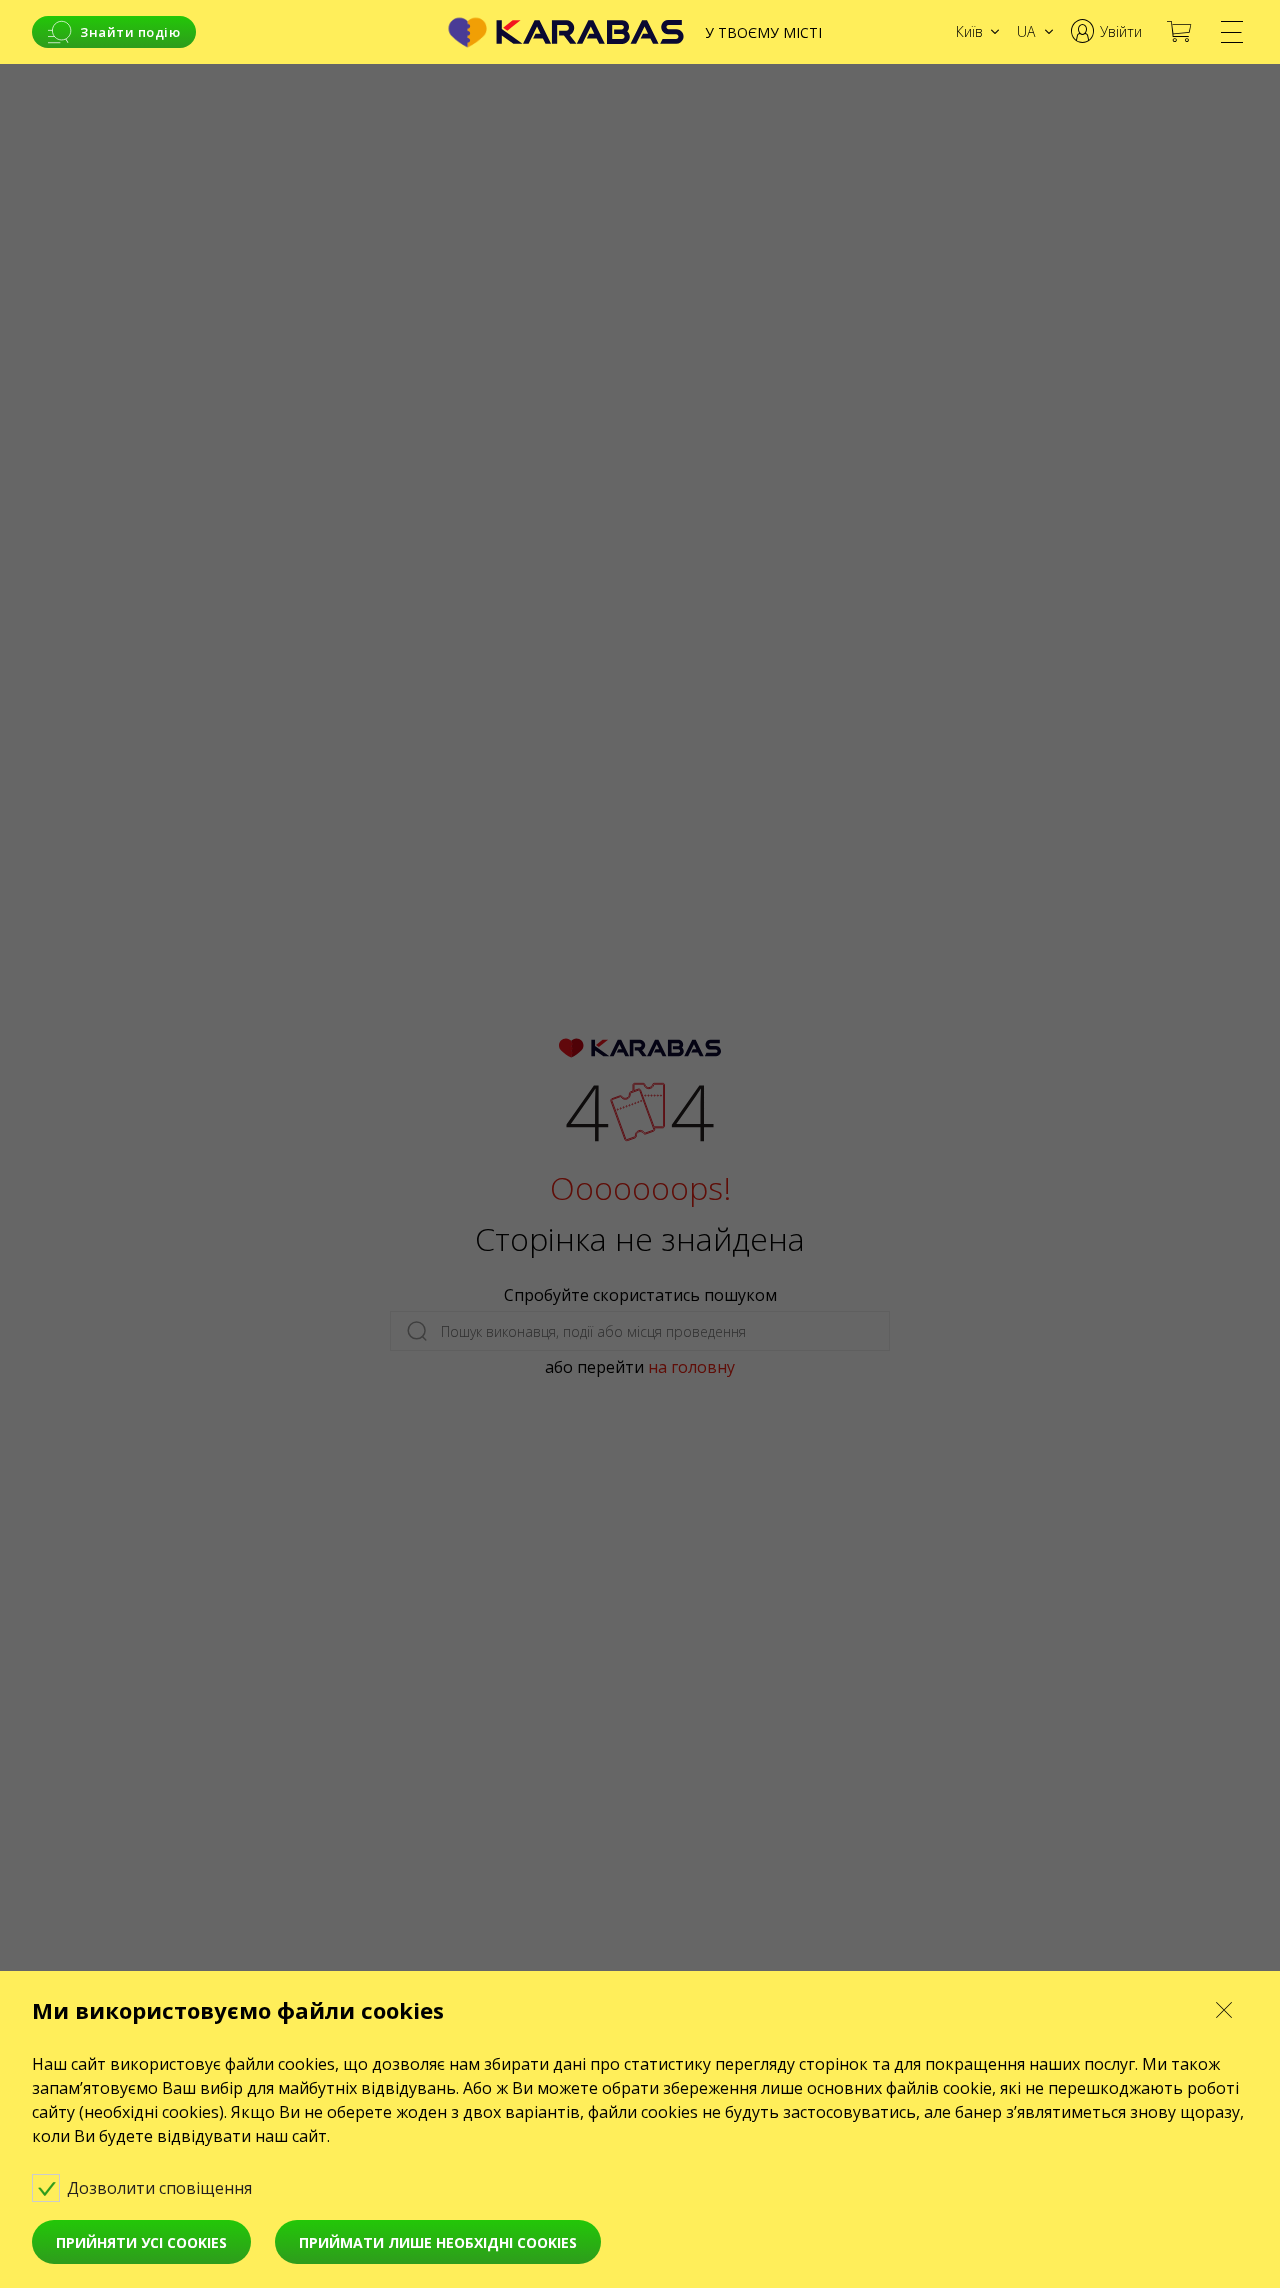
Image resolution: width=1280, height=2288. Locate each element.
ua (1026, 31)
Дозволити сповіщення (161, 2188)
